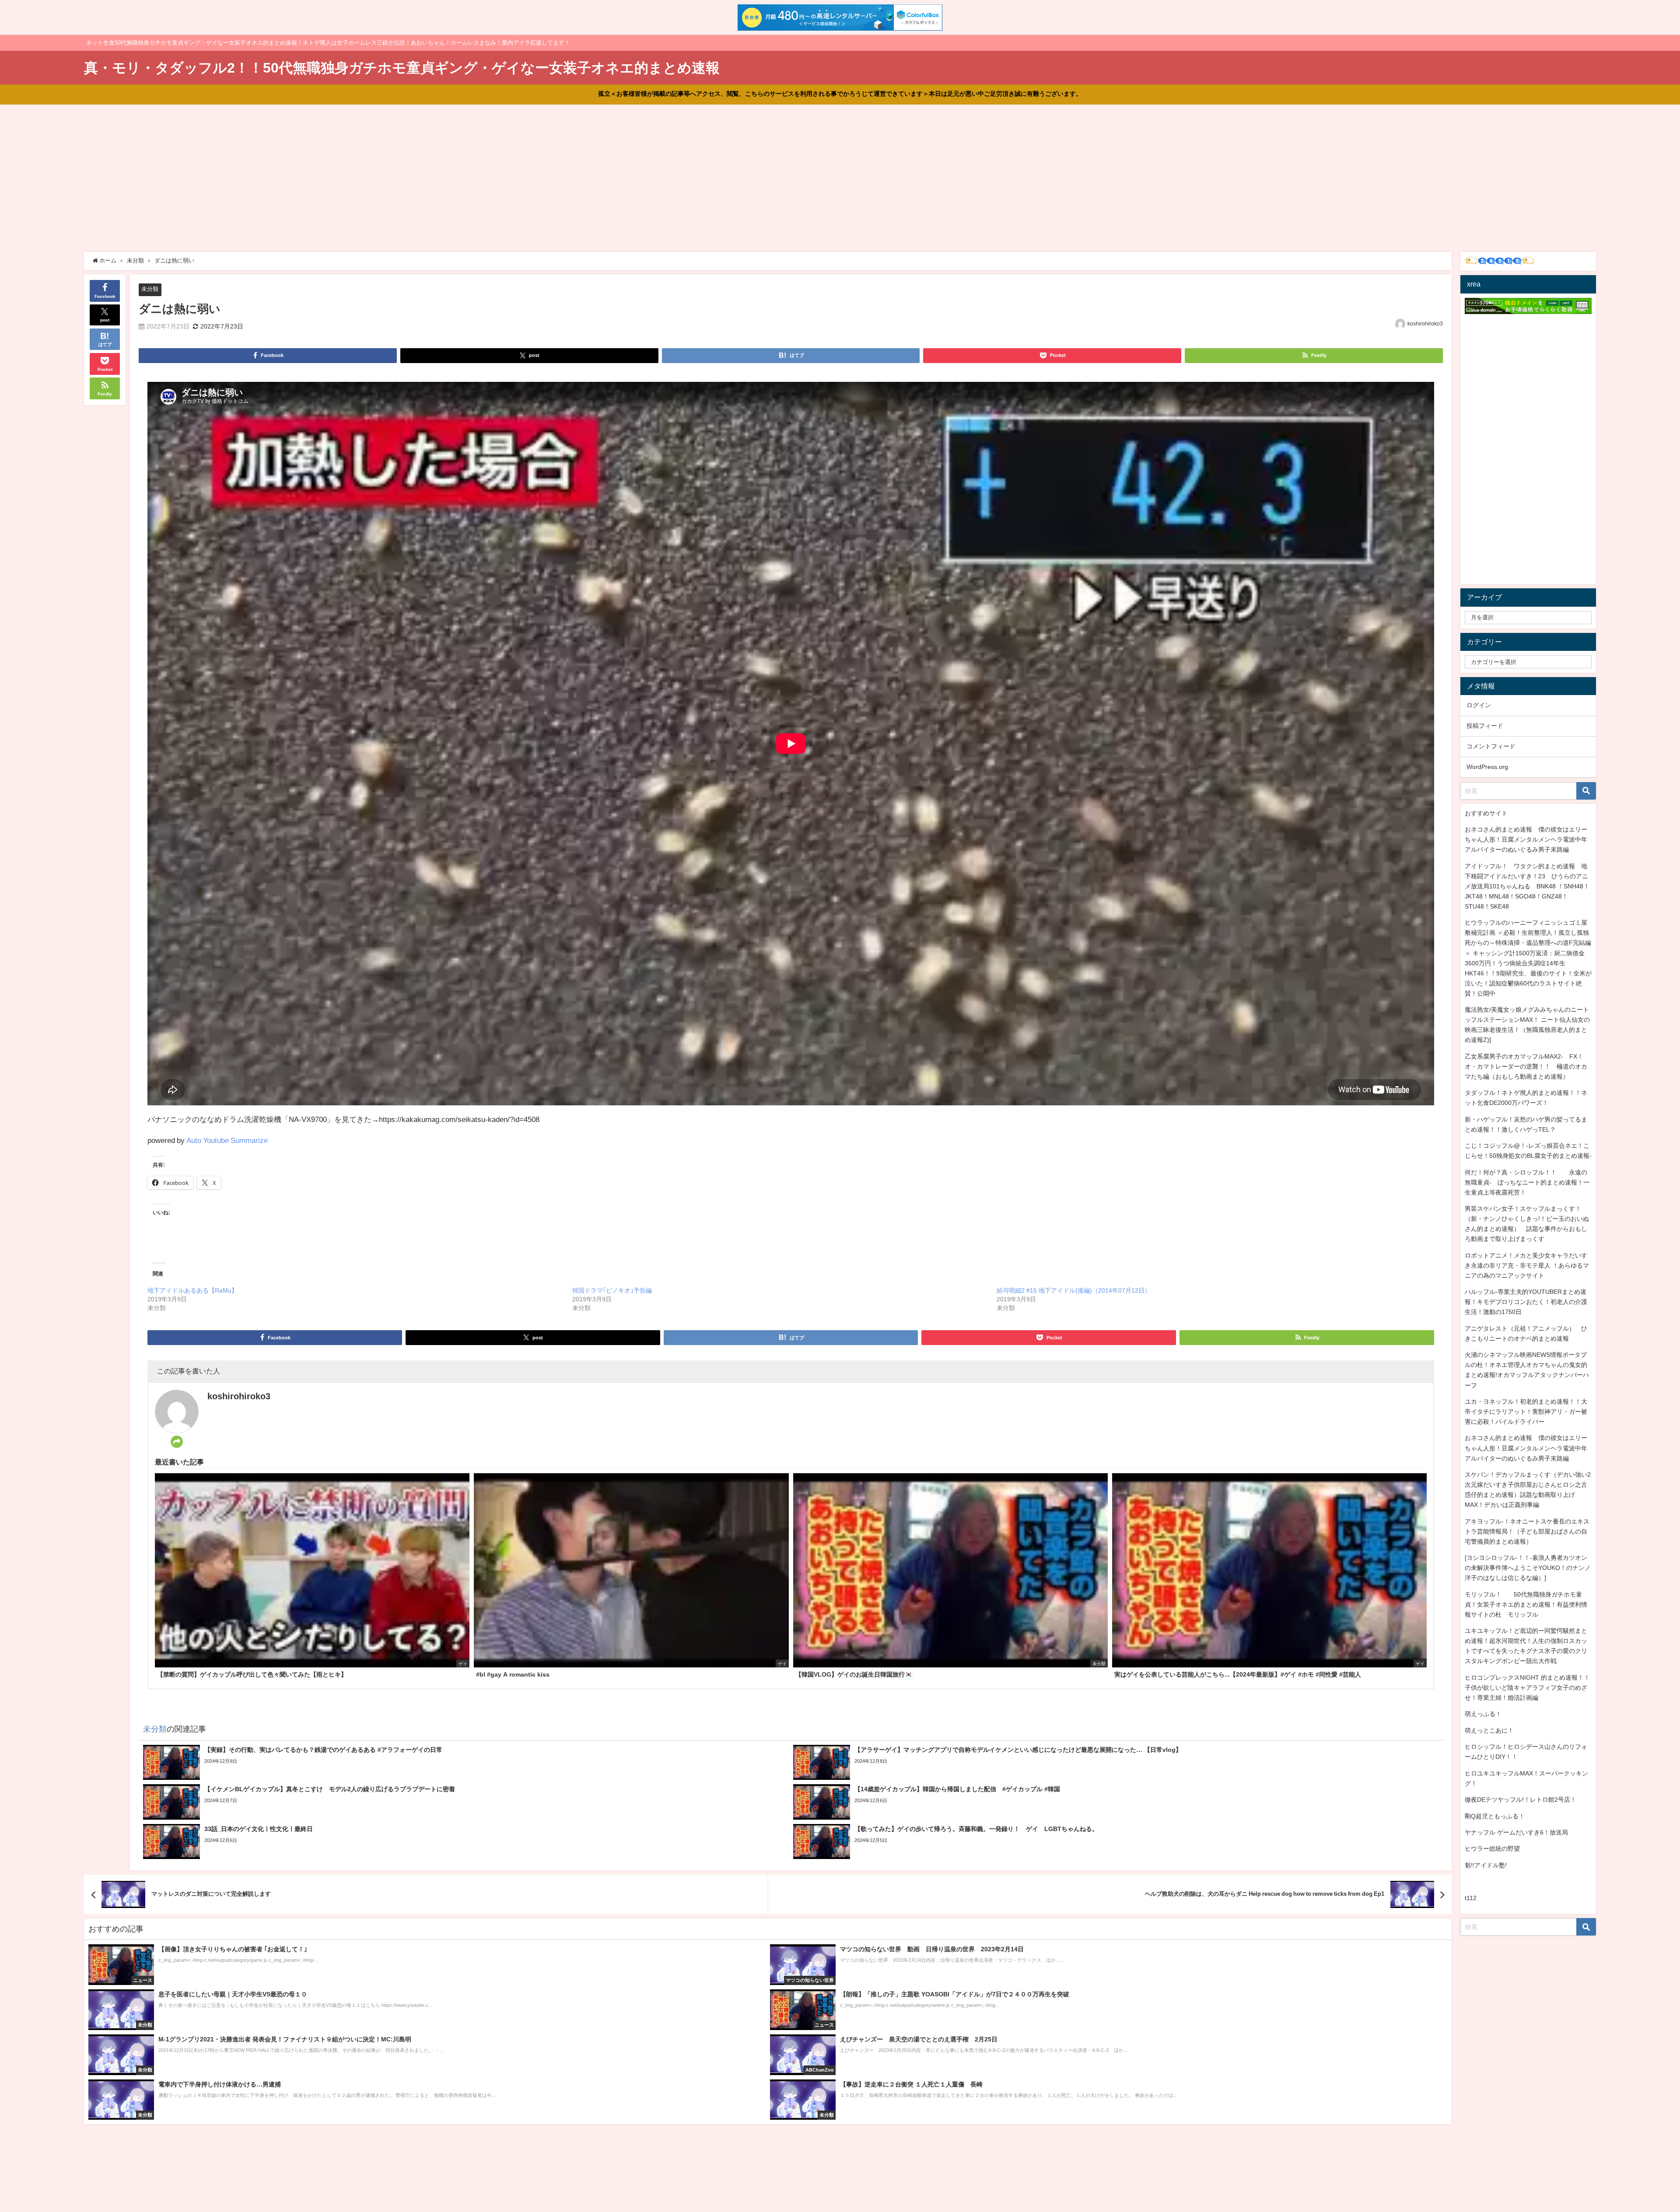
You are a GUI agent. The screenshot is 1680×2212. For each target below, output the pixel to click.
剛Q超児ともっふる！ (1495, 1816)
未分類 (150, 289)
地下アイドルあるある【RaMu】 (192, 1290)
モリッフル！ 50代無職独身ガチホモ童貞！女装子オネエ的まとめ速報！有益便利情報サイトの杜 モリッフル (1526, 1604)
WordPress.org (1487, 767)
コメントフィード (1491, 746)
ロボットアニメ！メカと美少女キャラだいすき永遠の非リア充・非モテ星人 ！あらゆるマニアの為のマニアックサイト (1527, 1265)
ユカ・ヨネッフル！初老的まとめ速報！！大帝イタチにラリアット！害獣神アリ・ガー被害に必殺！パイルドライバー (1526, 1412)
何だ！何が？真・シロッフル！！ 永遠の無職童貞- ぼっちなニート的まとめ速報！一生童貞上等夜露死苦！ (1527, 1182)
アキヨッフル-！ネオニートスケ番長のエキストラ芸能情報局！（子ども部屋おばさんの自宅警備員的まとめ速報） (1527, 1531)
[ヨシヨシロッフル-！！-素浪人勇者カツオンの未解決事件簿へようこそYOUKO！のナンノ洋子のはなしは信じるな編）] (1528, 1568)
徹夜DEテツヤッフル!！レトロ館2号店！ (1521, 1800)
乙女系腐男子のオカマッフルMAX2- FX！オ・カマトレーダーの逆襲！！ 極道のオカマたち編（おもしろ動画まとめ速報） (1526, 1066)
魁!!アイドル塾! (1486, 1865)
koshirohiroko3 (1425, 324)
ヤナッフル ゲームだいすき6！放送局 (1516, 1832)
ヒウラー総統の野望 (1492, 1849)
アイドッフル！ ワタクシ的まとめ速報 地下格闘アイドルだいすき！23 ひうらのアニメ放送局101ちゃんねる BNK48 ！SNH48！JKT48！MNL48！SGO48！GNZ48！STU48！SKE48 (1527, 886)
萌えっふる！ (1483, 1714)
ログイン (1479, 705)
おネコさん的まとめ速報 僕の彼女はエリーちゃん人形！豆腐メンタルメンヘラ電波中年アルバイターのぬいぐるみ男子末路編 (1526, 839)
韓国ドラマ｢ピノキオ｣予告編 (612, 1290)
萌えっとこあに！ (1489, 1730)
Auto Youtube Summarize (227, 1140)
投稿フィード (1485, 726)
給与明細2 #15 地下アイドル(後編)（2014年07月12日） (1074, 1290)
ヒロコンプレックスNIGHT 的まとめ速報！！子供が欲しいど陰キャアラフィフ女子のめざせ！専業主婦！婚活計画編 (1527, 1688)
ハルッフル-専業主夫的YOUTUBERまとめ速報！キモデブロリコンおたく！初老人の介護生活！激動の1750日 (1526, 1302)
